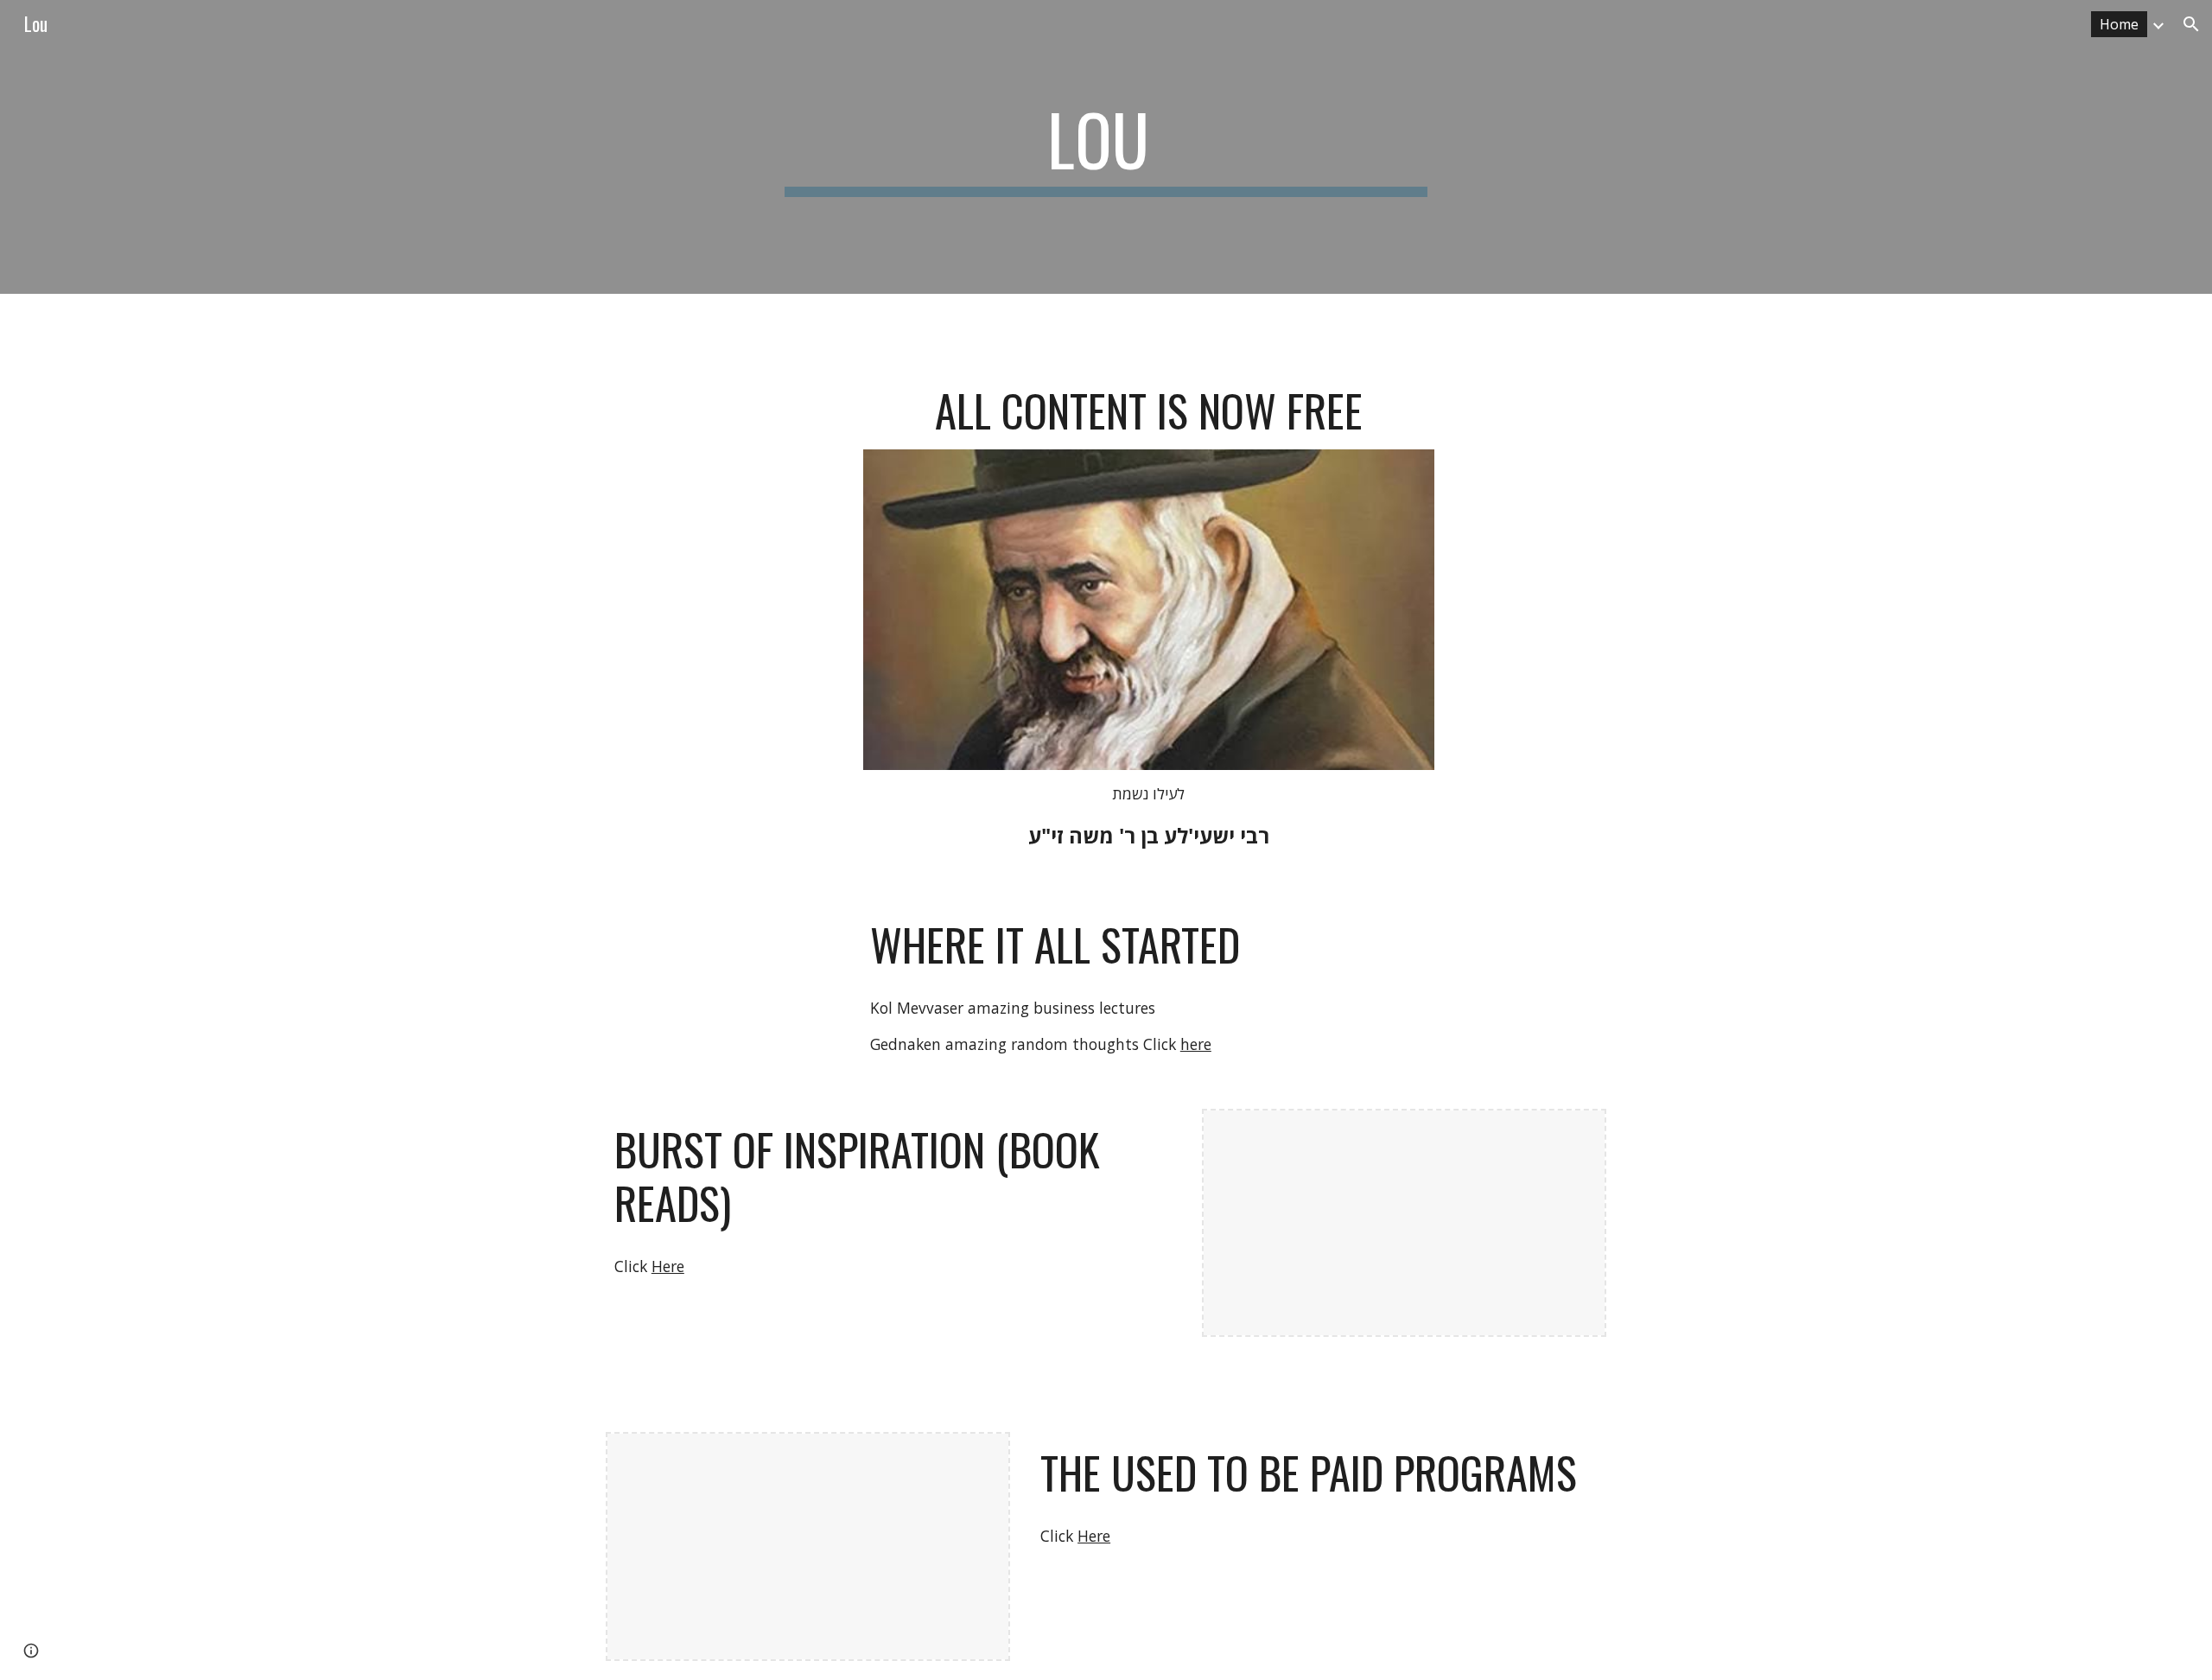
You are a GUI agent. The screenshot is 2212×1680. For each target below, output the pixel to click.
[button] (2191, 24)
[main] (1106, 147)
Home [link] (2119, 24)
